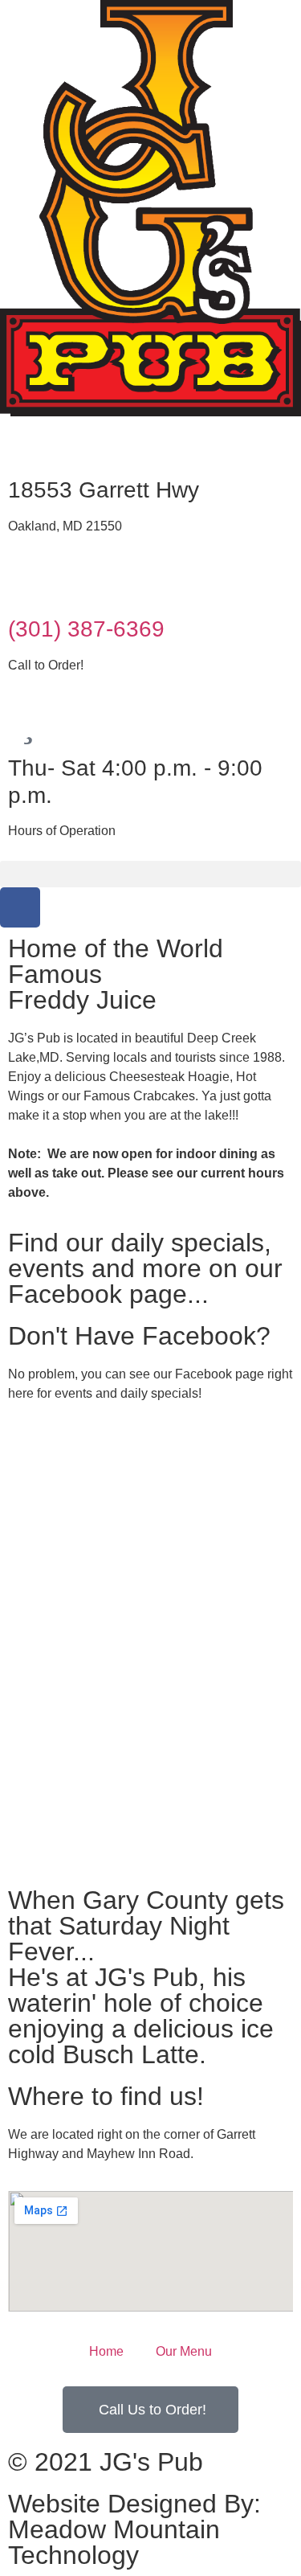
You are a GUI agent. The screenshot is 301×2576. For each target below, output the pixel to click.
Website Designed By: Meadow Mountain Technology (134, 2529)
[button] (150, 874)
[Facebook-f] (20, 907)
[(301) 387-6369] (28, 584)
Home (106, 2351)
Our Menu (184, 2351)
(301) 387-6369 (86, 629)
